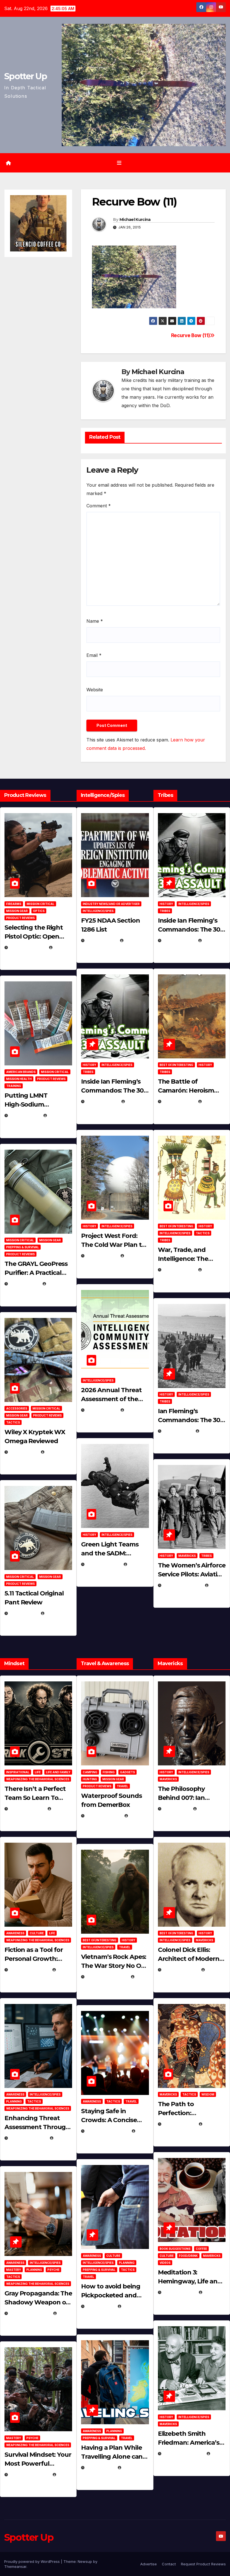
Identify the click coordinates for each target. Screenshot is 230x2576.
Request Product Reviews (203, 2564)
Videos (165, 2263)
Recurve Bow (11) (190, 335)
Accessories (17, 1408)
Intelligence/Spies (98, 911)
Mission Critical (41, 904)
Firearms (14, 904)
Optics (39, 911)
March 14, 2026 (103, 1564)
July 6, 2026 (23, 1452)
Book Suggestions (175, 2249)
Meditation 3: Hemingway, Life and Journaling (190, 2281)
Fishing (109, 1772)
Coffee (201, 2249)
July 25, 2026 (101, 940)
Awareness (15, 1933)
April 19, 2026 (102, 1256)
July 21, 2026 (24, 1284)
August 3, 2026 (27, 1809)
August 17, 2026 (27, 947)
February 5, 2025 (182, 1585)
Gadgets (127, 1772)
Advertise (149, 2564)
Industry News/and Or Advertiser (111, 904)
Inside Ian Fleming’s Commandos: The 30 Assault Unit (112, 1090)
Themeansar (15, 2566)
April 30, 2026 (102, 1101)
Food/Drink (188, 2256)
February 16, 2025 (183, 2454)
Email (94, 655)
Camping (90, 1772)
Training (14, 1086)
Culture (37, 1933)
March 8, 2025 (179, 2124)
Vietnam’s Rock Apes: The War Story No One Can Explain (115, 1966)
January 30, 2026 (29, 1970)
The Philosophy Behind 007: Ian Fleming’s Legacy (184, 1798)
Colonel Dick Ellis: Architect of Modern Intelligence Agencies (190, 1959)
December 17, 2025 (30, 2313)
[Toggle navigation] (119, 163)
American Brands (21, 1072)
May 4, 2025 (176, 1809)
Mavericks (187, 1556)
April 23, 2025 (179, 1270)
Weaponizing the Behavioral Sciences (38, 1779)
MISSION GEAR (17, 911)
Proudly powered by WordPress (33, 2561)
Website (95, 690)
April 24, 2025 (179, 1101)
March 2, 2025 (179, 2292)
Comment (99, 506)
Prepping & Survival (23, 1247)
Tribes (88, 1072)
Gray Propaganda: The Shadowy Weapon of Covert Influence (38, 2302)
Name (95, 621)
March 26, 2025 (180, 1970)
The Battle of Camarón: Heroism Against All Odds (186, 1090)
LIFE (38, 1772)
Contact (169, 2564)
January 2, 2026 (28, 2138)
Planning (14, 2101)
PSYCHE (53, 2270)
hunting (90, 1779)
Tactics (13, 1422)
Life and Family (58, 1772)
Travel (122, 1786)
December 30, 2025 (107, 1977)
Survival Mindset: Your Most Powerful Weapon (38, 2464)
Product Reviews (20, 918)
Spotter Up (26, 76)
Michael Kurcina (135, 220)
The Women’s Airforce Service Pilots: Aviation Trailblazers (192, 1574)
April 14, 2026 (102, 1410)
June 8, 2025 (100, 2306)
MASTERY (14, 2270)
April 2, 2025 (178, 1431)
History (89, 1065)
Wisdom (208, 2094)
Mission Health (19, 1079)
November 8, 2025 (29, 2475)
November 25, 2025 (107, 2131)
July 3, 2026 (23, 1613)
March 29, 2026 (104, 1816)
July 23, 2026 (25, 1115)
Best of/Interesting (176, 1065)
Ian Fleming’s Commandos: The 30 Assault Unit (189, 1420)
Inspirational (18, 1772)
